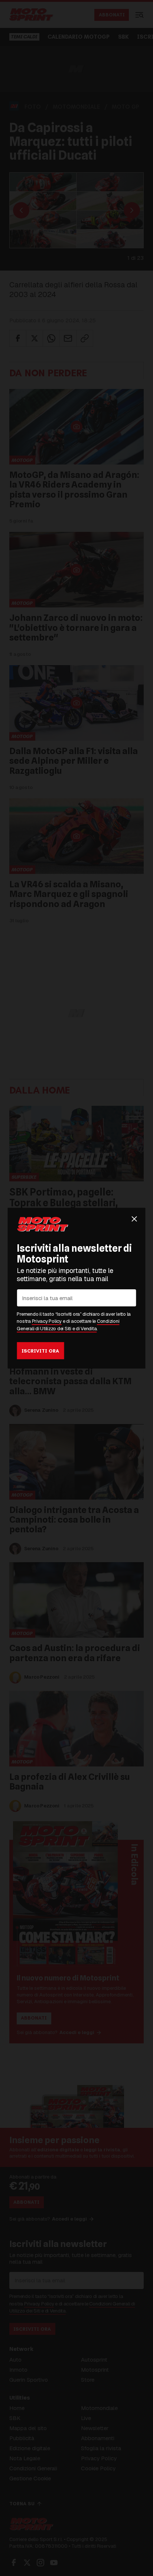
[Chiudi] (134, 1219)
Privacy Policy (47, 1321)
